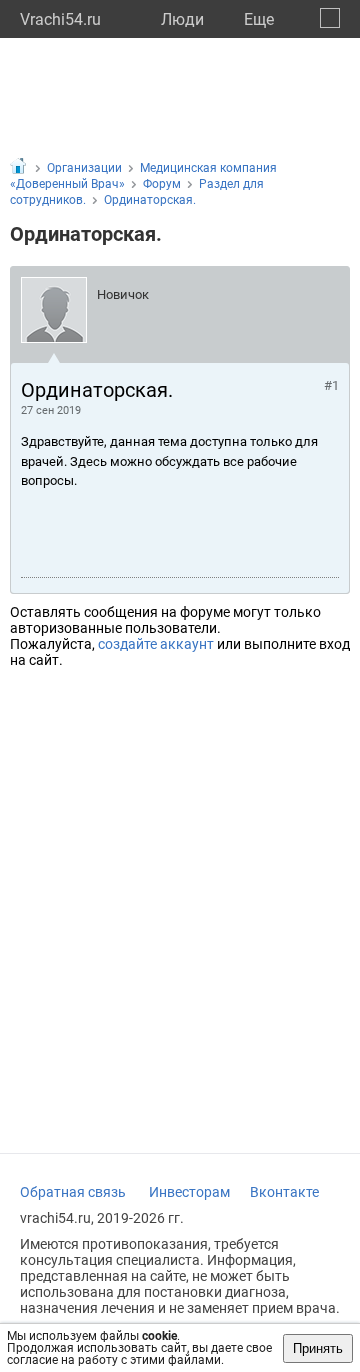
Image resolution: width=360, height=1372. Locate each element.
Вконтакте (284, 1192)
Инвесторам (189, 1192)
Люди (182, 19)
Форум (162, 184)
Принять (318, 1348)
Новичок (123, 294)
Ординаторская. (150, 200)
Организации (84, 168)
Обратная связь (73, 1192)
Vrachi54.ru (60, 19)
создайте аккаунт (156, 644)
